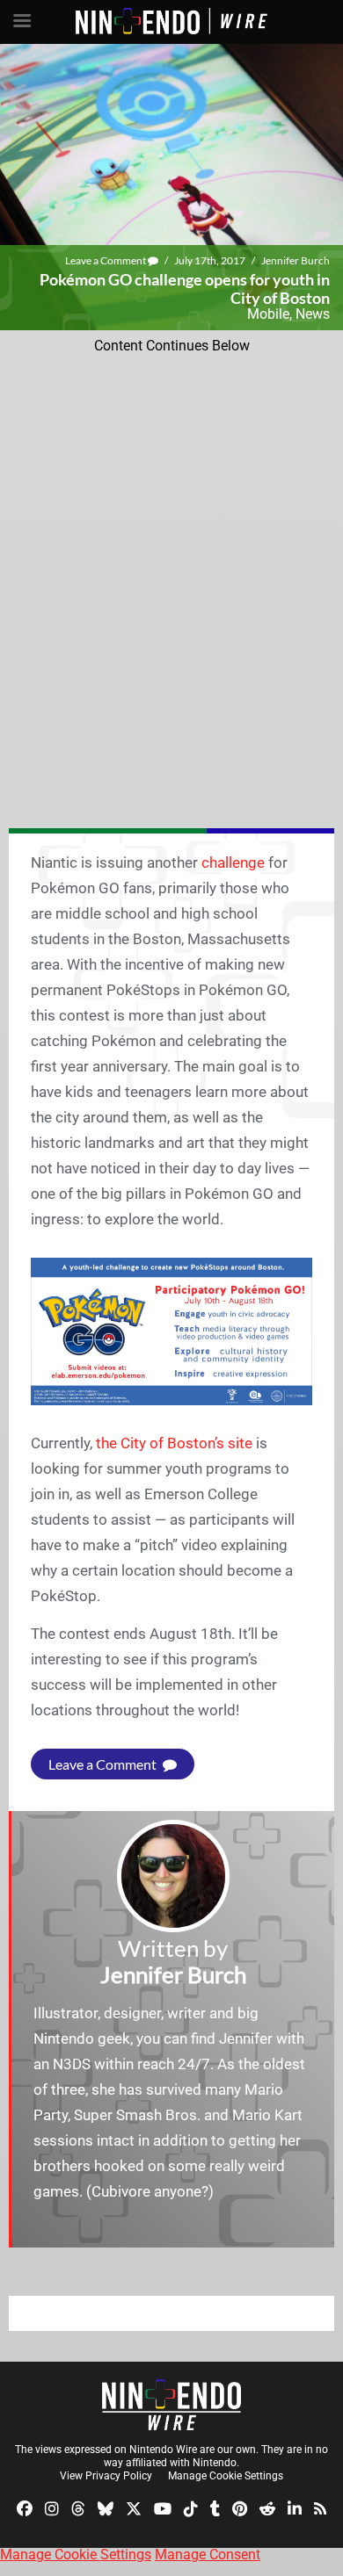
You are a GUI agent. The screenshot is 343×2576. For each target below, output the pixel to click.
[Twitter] (134, 2507)
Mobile (268, 314)
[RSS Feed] (320, 2507)
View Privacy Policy (106, 2476)
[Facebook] (25, 2507)
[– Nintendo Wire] (171, 2405)
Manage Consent (208, 2554)
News (313, 314)
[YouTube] (163, 2507)
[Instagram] (52, 2507)
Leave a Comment (106, 260)
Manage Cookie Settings (226, 2476)
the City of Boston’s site (174, 1443)
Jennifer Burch (296, 260)
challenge (233, 862)
